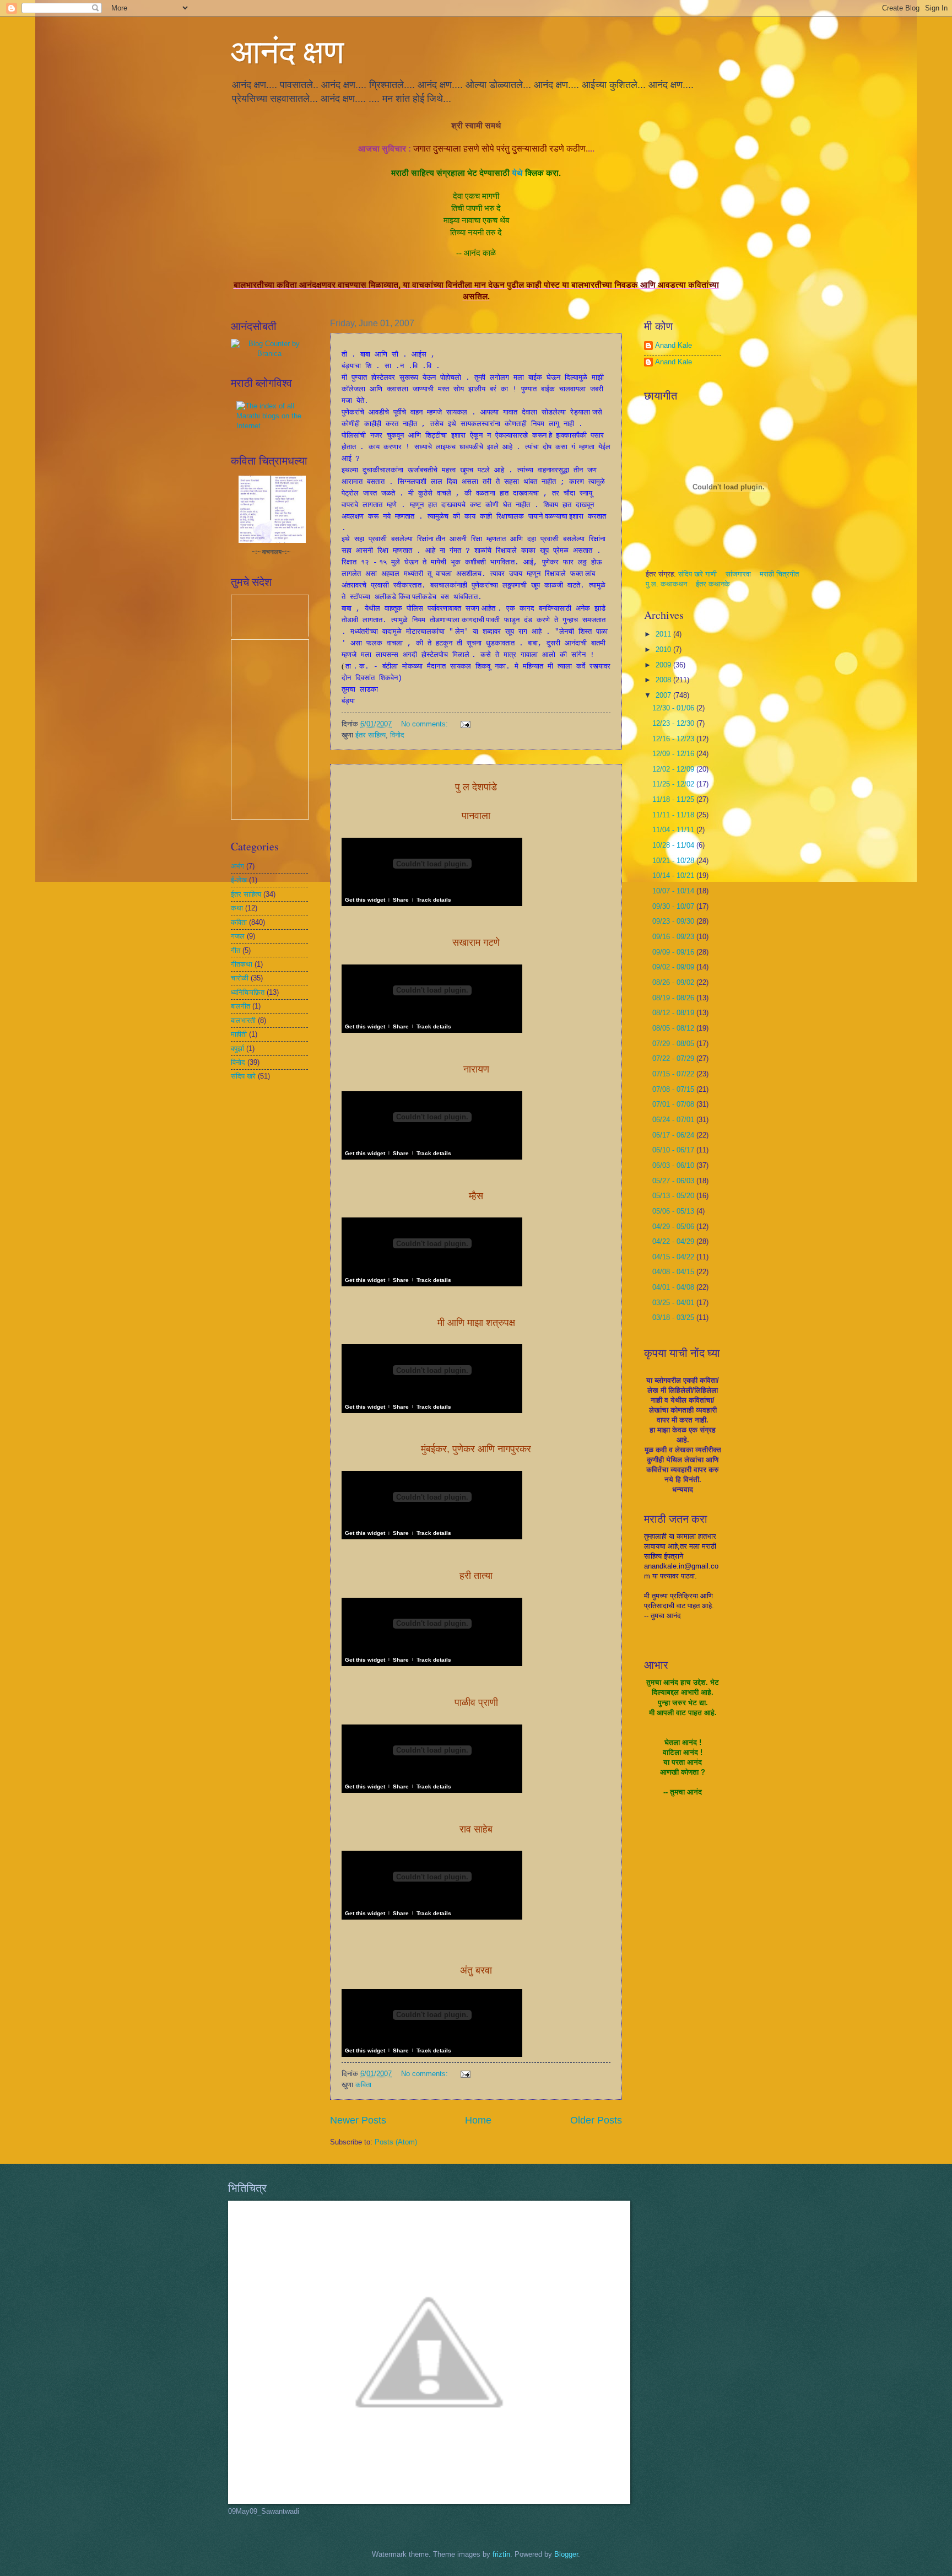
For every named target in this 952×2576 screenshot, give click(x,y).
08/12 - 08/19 (674, 1013)
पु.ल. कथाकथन (667, 584)
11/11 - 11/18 (674, 815)
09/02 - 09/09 (674, 967)
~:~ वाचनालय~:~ (271, 552)
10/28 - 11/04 (674, 845)
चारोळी (240, 978)
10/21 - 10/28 (674, 861)
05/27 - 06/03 (674, 1181)
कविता (363, 2085)
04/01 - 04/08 (674, 1287)
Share (401, 900)
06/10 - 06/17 (674, 1150)
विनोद (397, 735)
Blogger (566, 2554)
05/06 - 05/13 (674, 1211)
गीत (236, 950)
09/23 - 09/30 (674, 921)
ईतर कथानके (713, 584)
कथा (237, 908)
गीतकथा (242, 964)
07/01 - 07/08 (674, 1104)
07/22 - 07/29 (674, 1058)
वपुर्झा (237, 1049)
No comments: (426, 724)
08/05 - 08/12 (674, 1028)
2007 (664, 695)
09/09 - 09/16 (674, 952)
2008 (664, 680)
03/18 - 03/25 (674, 1317)
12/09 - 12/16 (674, 754)
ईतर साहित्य (370, 735)
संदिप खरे (243, 1076)
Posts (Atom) (396, 2142)
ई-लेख (239, 880)
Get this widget (365, 900)
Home (478, 2120)
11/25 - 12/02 (674, 784)
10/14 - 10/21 (674, 875)
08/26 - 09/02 (674, 982)
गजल (238, 936)
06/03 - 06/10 (674, 1165)
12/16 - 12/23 (674, 739)
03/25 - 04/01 (674, 1303)
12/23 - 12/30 (674, 723)
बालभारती (243, 1020)
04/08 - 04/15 (674, 1272)
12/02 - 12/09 (674, 769)
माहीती (239, 1034)
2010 (664, 650)
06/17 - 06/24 (674, 1135)
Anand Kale (674, 345)
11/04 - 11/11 (674, 830)
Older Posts (596, 2120)
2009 (664, 665)
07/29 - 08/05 (674, 1044)
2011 (664, 634)
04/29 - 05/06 (674, 1227)
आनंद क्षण (287, 51)
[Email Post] (465, 724)
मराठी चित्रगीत (779, 574)
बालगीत (240, 1006)
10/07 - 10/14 (674, 891)
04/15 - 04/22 (674, 1257)
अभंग (237, 866)
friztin (501, 2554)
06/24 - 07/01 (674, 1120)
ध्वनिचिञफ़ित (248, 992)
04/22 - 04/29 (674, 1241)
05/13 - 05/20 (674, 1196)
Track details (434, 900)
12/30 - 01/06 (674, 708)
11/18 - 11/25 (674, 799)
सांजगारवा (738, 574)
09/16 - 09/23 (674, 937)
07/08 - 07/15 (674, 1089)
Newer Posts (358, 2120)
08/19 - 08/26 (674, 998)
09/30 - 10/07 (674, 906)
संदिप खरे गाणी (699, 574)
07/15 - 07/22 (674, 1074)
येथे (517, 173)
